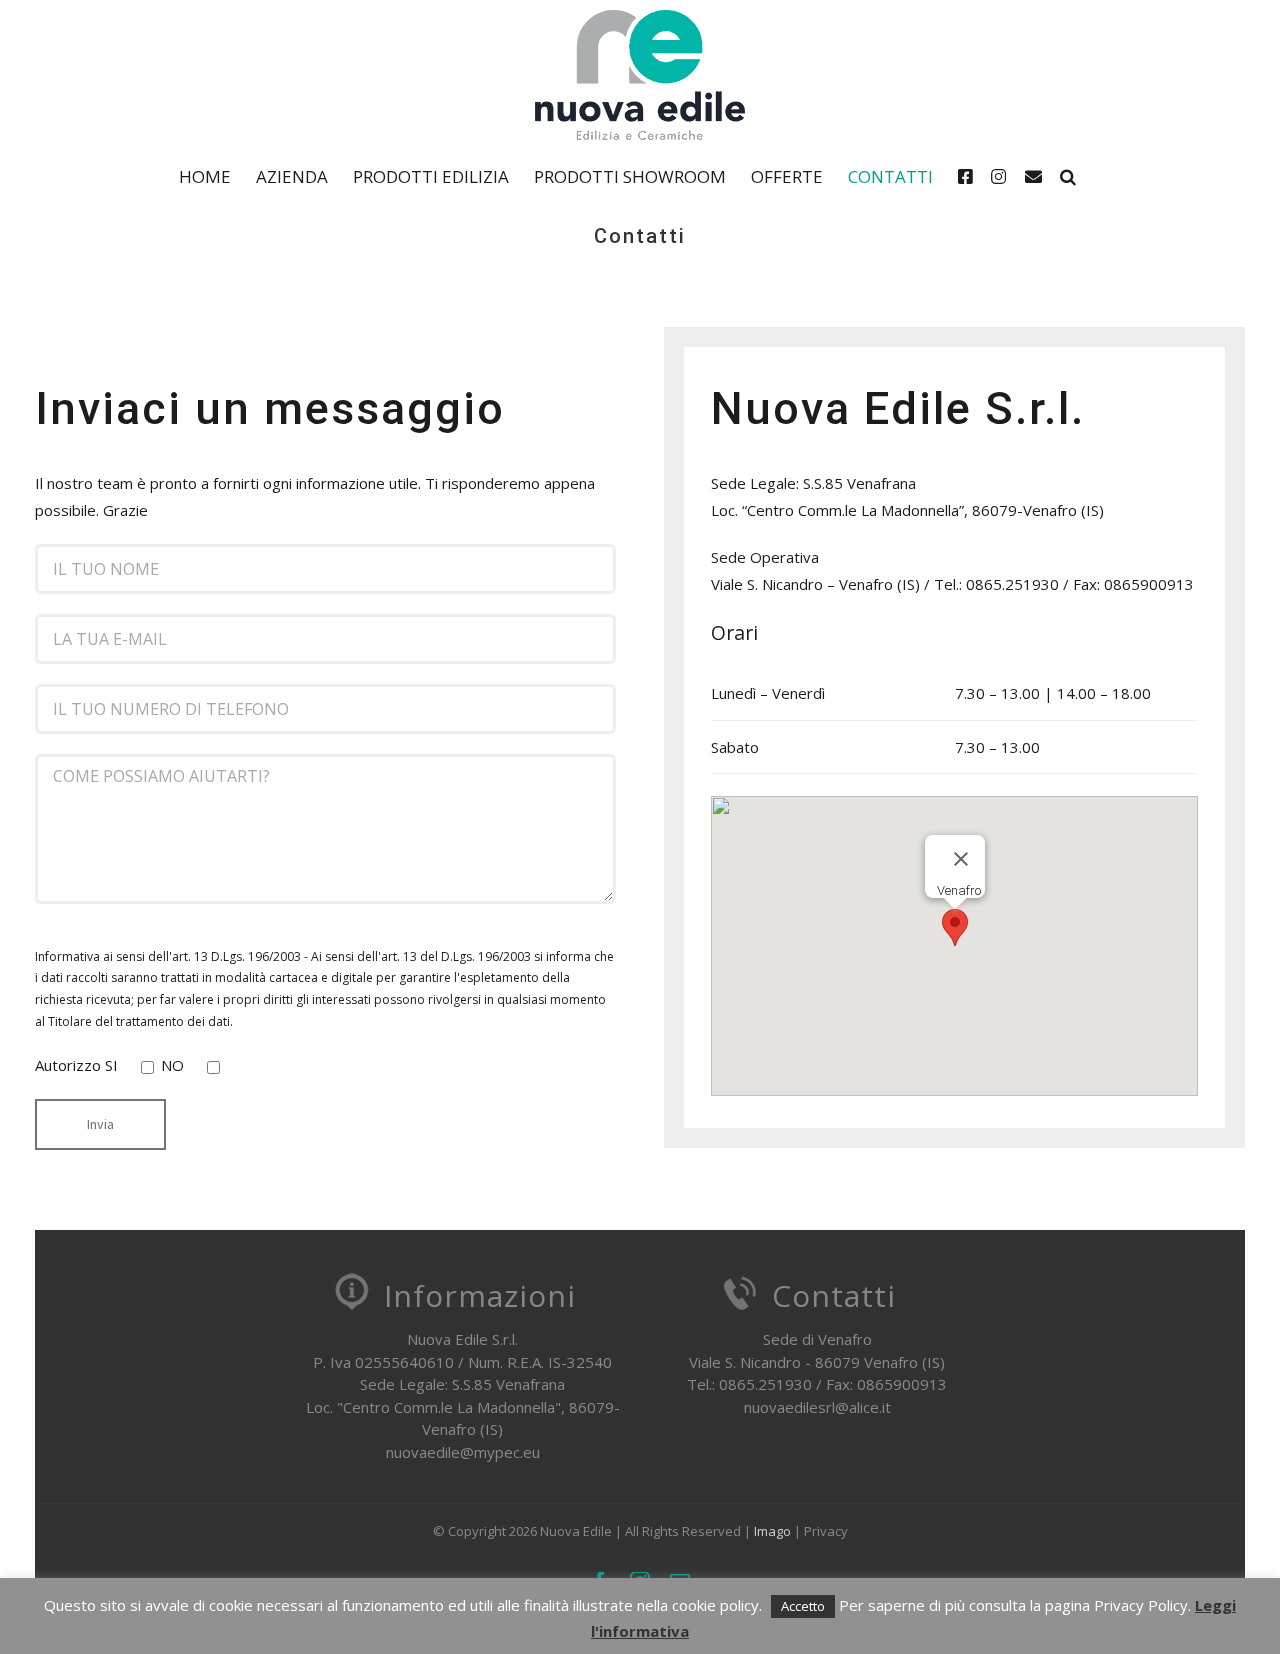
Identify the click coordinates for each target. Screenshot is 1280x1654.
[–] (970, 176)
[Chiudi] (961, 859)
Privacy (826, 1531)
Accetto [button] (803, 1606)
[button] (1068, 176)
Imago (772, 1531)
